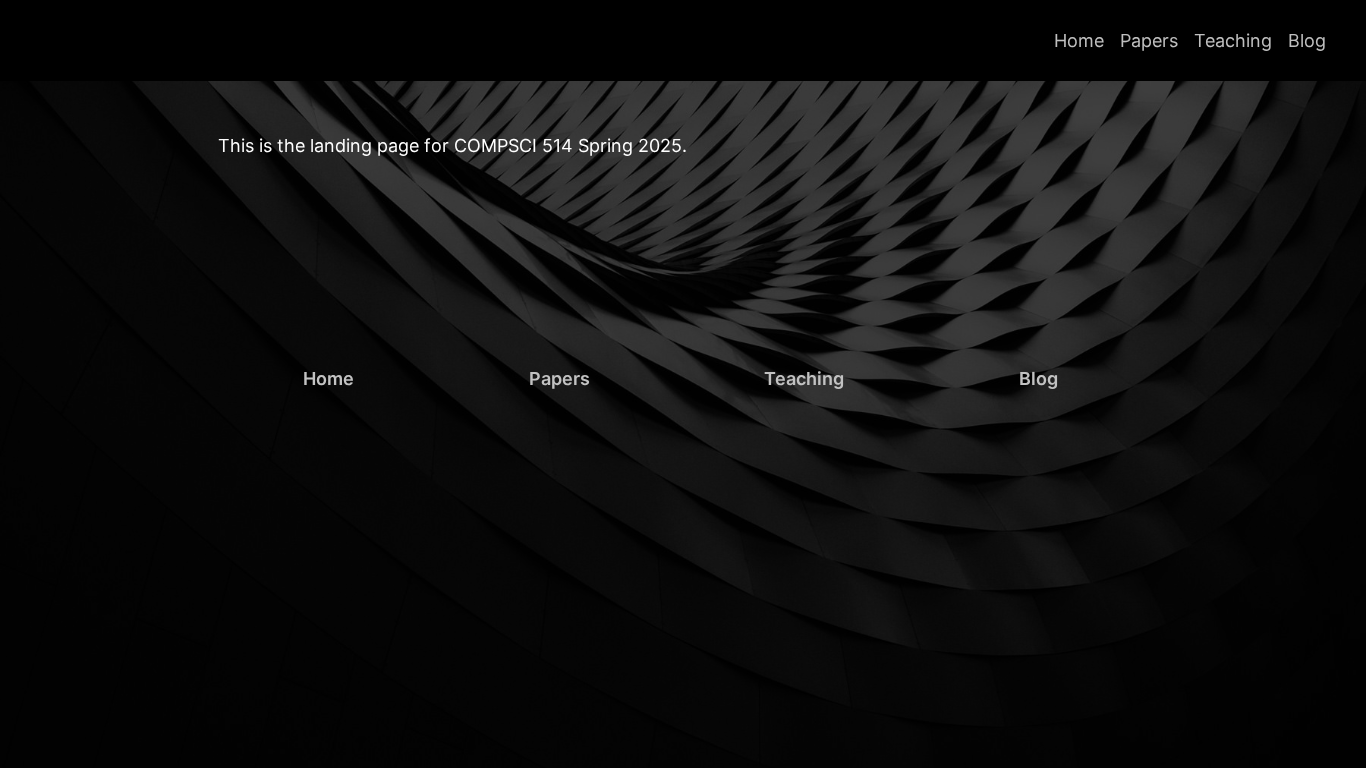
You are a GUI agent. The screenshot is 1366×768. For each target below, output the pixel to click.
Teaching (1233, 40)
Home (1079, 40)
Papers (1149, 40)
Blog (1307, 40)
